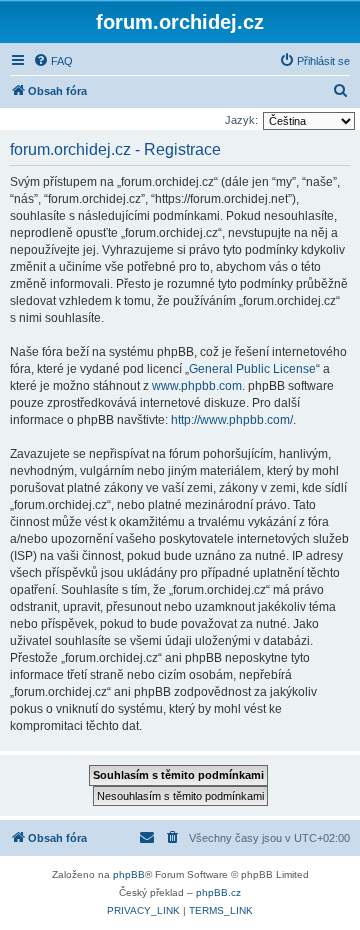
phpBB (129, 874)
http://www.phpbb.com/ (232, 420)
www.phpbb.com (197, 386)
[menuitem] (53, 61)
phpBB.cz (218, 892)
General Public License (252, 369)
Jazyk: (241, 120)
